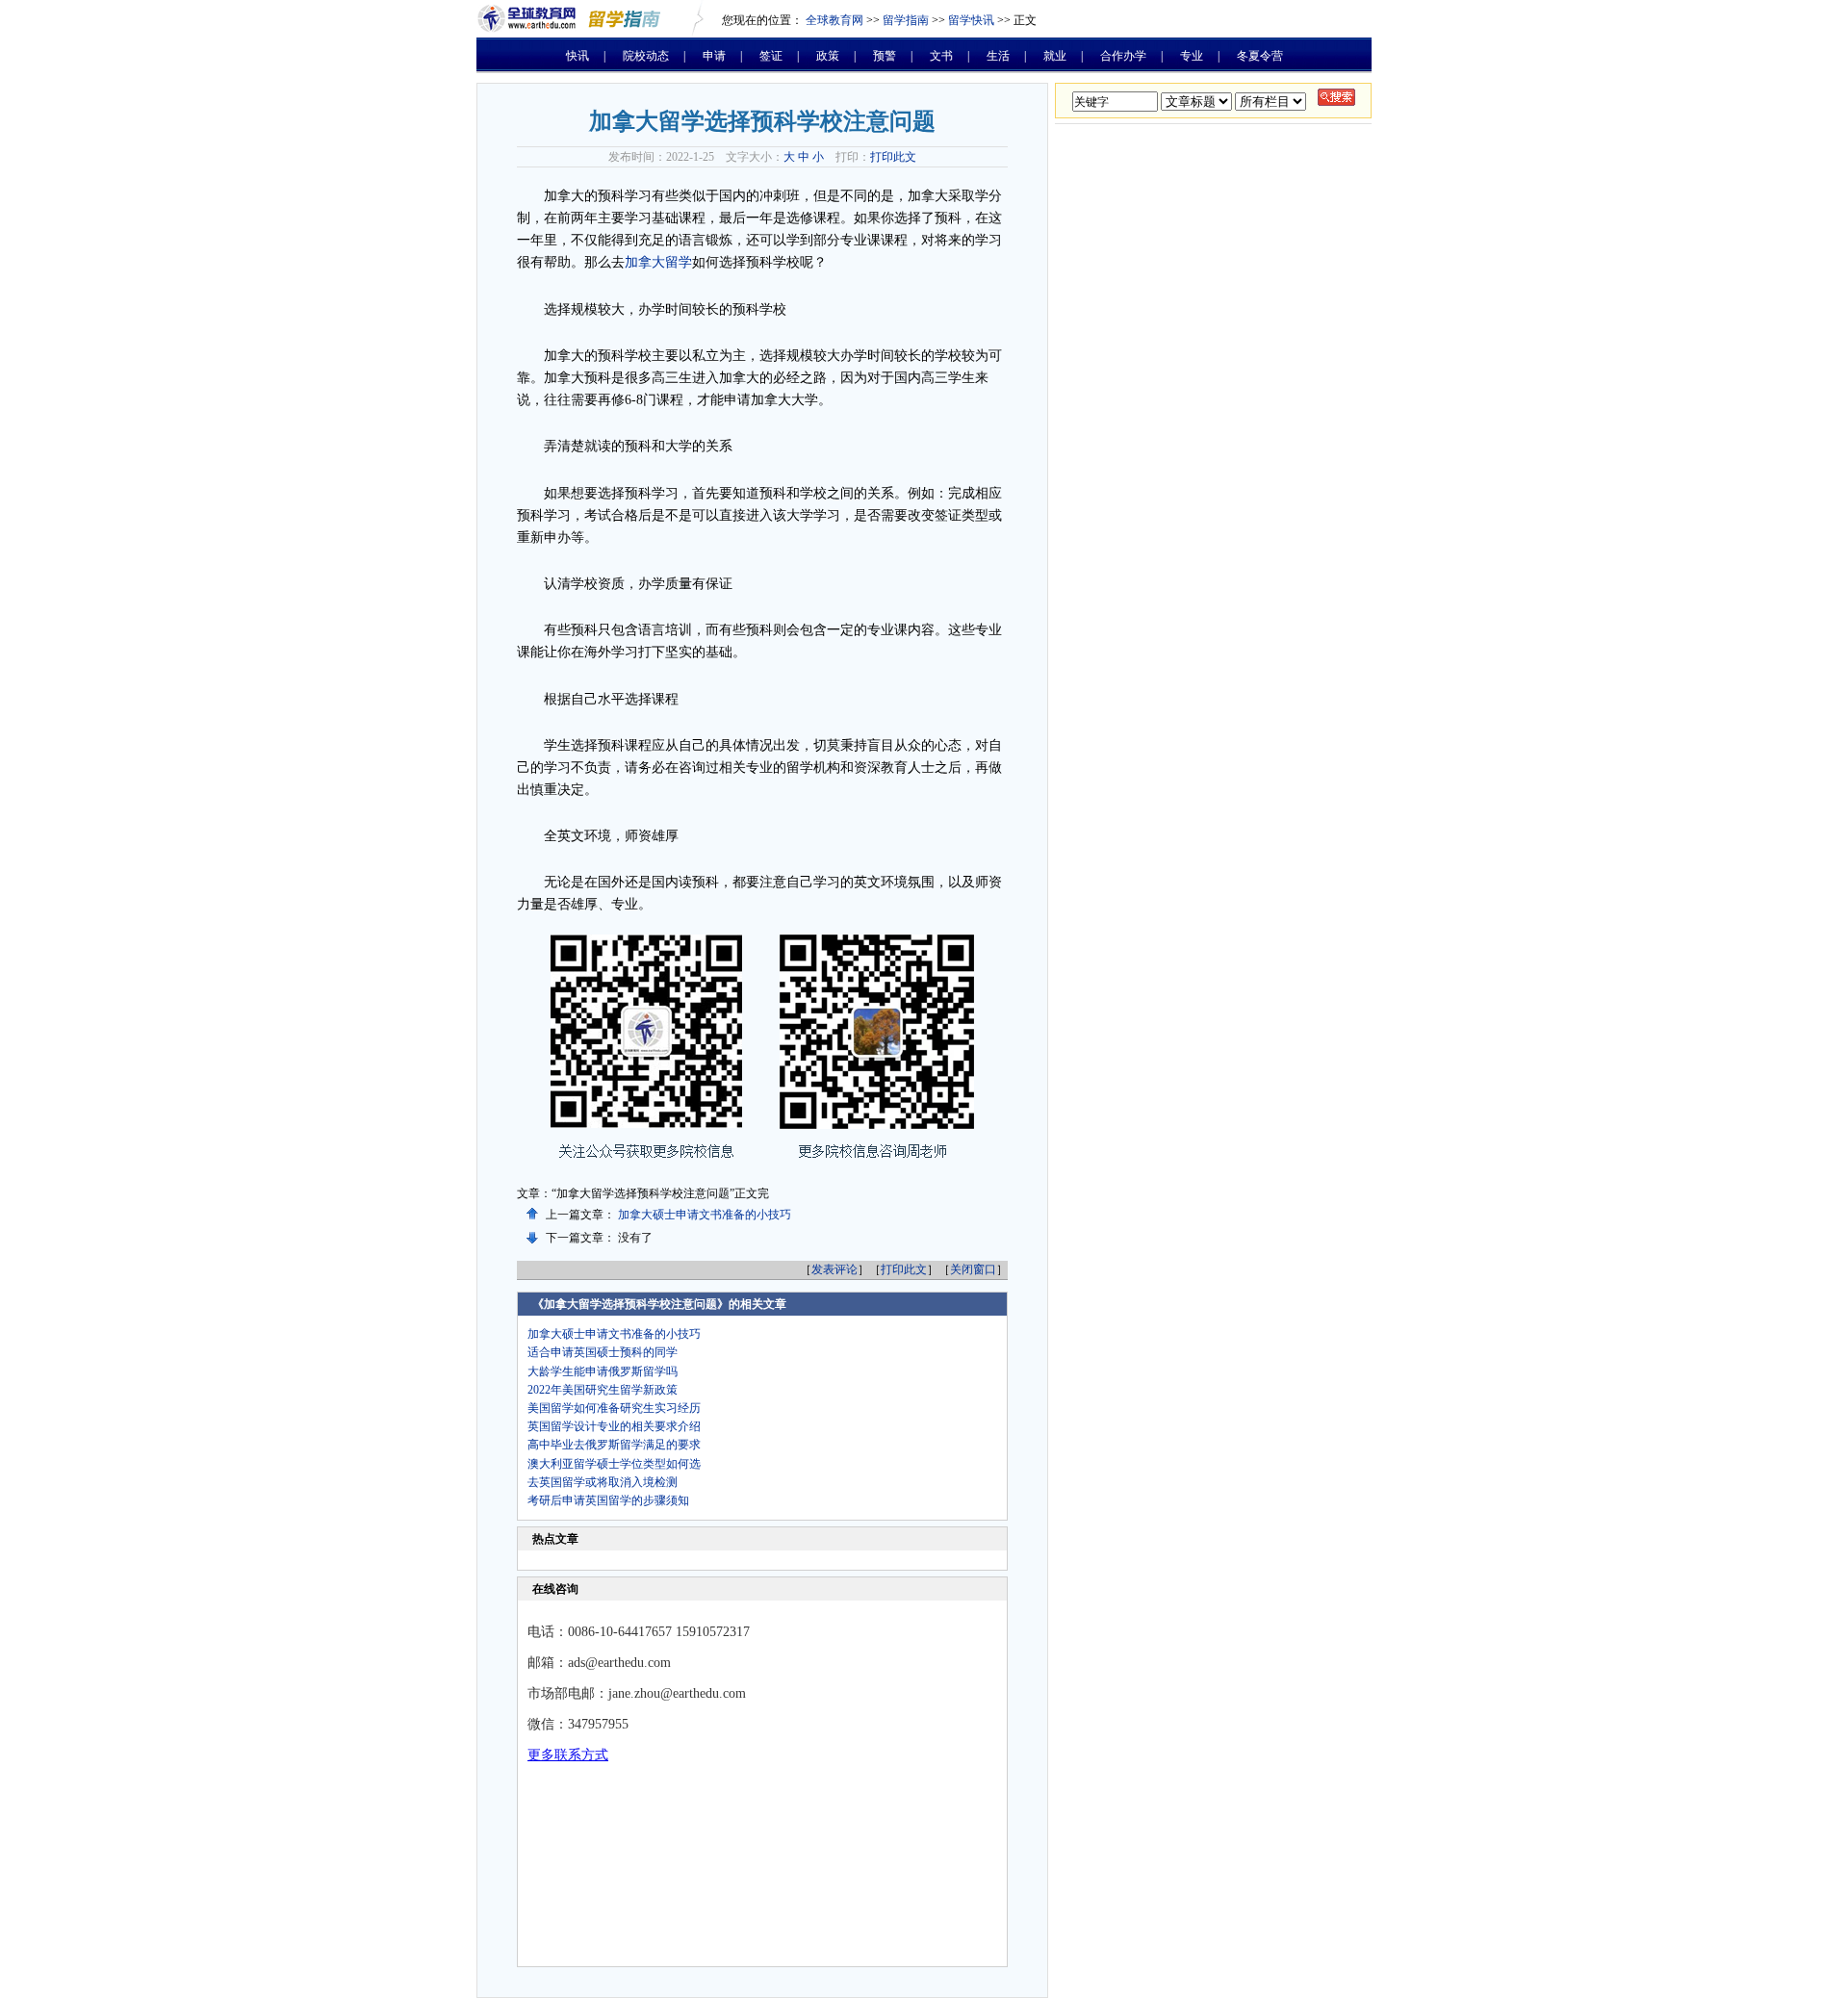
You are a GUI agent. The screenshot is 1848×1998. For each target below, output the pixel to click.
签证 (771, 56)
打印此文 (893, 157)
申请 (714, 56)
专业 (1192, 56)
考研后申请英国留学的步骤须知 (608, 1500)
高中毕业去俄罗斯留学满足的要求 (614, 1445)
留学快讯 (971, 20)
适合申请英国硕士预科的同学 (603, 1352)
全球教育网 (834, 20)
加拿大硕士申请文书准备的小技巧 (705, 1215)
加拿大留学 (658, 262)
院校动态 (646, 56)
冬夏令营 (1260, 56)
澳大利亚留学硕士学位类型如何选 (614, 1464)
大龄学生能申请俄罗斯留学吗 (603, 1371)
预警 (885, 56)
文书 (941, 56)
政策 (828, 56)
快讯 (577, 56)
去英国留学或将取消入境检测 (603, 1482)
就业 (1055, 56)
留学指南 (906, 20)
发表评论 (834, 1269)
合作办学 (1123, 56)
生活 (998, 56)
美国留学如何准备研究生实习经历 (614, 1408)
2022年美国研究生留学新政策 (603, 1390)
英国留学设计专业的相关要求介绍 (614, 1426)
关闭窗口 (973, 1269)
